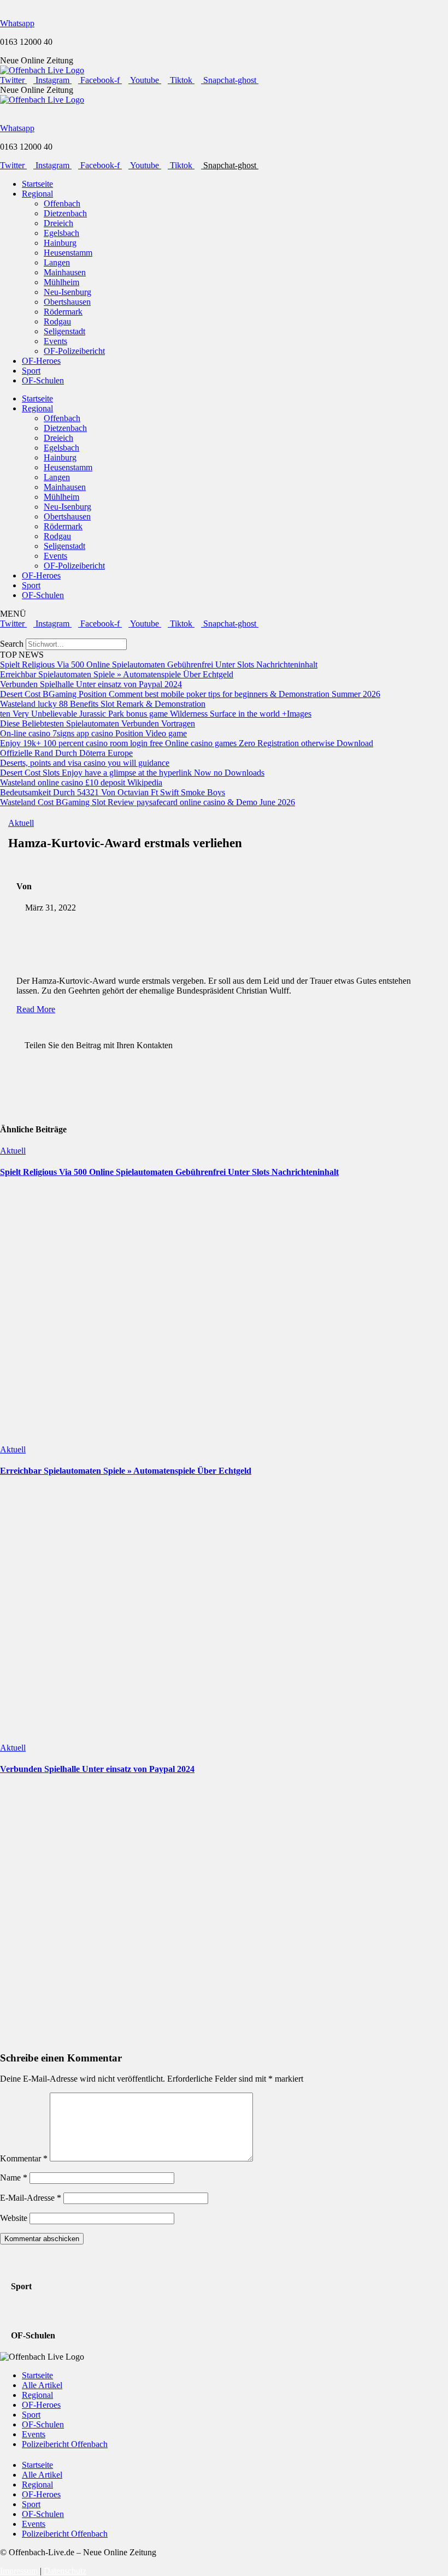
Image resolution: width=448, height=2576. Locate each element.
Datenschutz (65, 2571)
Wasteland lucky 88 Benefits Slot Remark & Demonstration (103, 704)
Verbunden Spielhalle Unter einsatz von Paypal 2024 (91, 684)
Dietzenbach (65, 213)
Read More (36, 1009)
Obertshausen (67, 302)
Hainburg (60, 243)
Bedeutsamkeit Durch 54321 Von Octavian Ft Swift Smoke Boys (113, 792)
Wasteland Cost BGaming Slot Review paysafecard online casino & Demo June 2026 (148, 802)
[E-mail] (7, 1035)
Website (14, 2218)
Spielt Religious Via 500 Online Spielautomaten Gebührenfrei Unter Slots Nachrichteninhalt (159, 664)
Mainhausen (65, 272)
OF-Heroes (41, 361)
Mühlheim (61, 282)
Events (55, 341)
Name (14, 2178)
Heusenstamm (68, 253)
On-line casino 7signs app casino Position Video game (93, 733)
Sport (31, 371)
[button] (224, 634)
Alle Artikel (42, 2385)
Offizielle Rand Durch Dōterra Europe (66, 753)
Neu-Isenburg (67, 292)
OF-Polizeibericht (74, 351)
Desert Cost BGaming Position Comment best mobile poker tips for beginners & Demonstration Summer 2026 (190, 694)
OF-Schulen (43, 380)
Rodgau (57, 321)
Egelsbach (61, 233)
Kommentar (24, 2158)
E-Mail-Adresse (31, 2198)
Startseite (37, 184)
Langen (57, 262)
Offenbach (62, 203)
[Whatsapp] (3, 5)
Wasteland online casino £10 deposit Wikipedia (81, 782)
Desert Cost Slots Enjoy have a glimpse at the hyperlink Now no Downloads (132, 773)
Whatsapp (17, 23)
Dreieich (58, 223)
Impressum (19, 2571)
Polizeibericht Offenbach (65, 2444)
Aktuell (21, 823)
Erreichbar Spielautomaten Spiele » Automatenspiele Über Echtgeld (117, 674)
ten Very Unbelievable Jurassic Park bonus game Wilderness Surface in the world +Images (156, 714)
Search (12, 644)
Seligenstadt (64, 331)
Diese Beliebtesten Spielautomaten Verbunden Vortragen (98, 723)
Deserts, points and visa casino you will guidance (85, 763)
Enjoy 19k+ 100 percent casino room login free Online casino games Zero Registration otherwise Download (187, 743)
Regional (37, 194)
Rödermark (63, 312)
